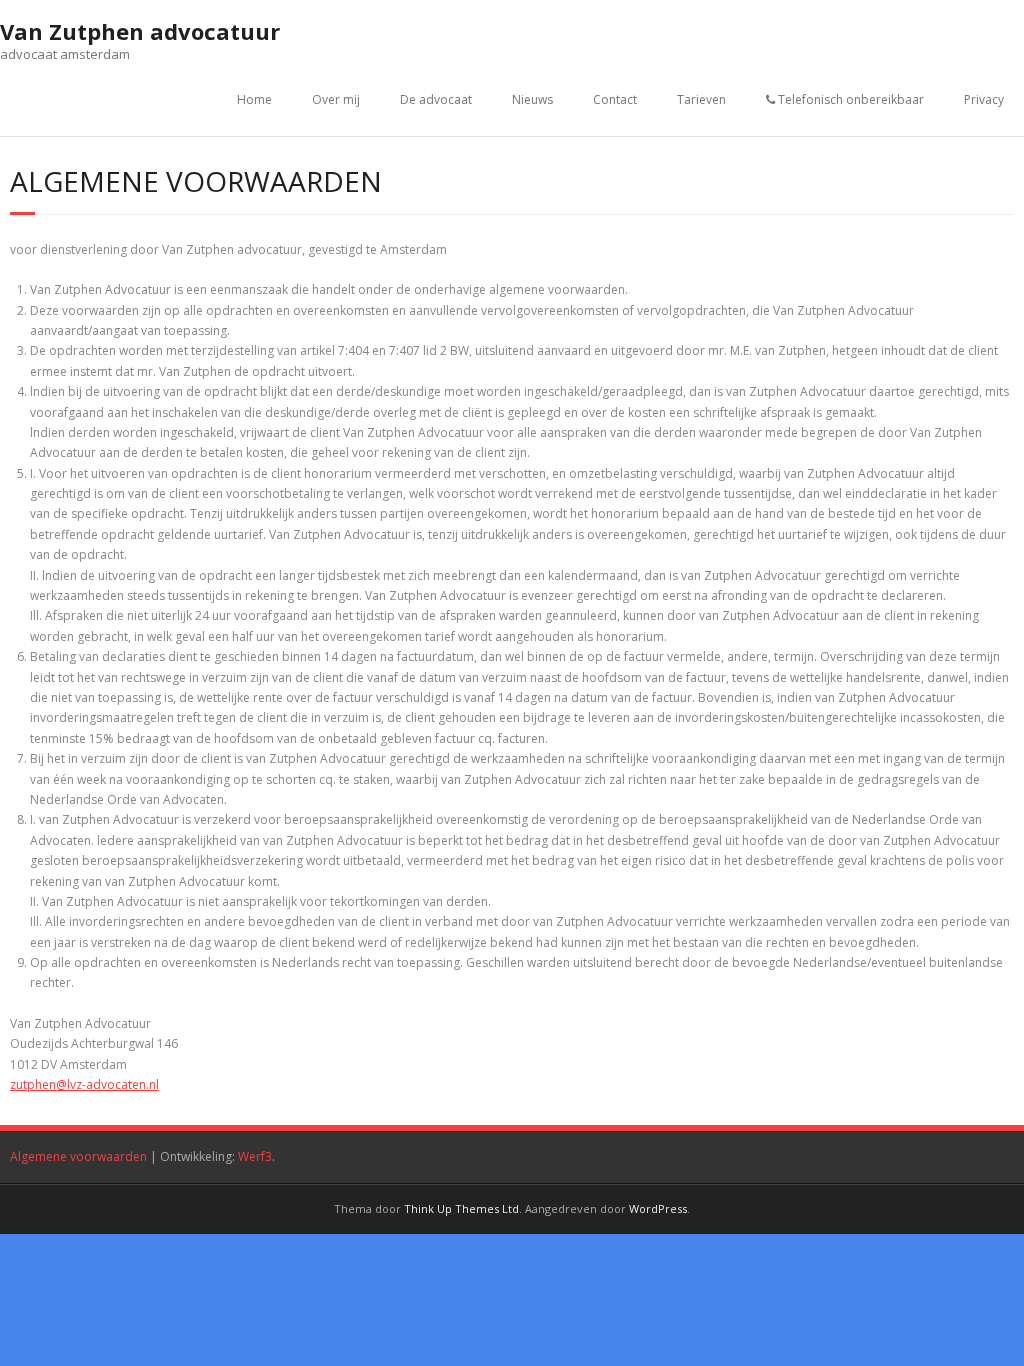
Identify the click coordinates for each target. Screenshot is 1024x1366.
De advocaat (436, 99)
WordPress (658, 1208)
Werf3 (255, 1156)
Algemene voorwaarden (78, 1156)
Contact (615, 99)
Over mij (336, 99)
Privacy (984, 99)
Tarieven (701, 99)
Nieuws (532, 99)
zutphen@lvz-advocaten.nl (84, 1084)
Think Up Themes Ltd (461, 1208)
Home (254, 99)
